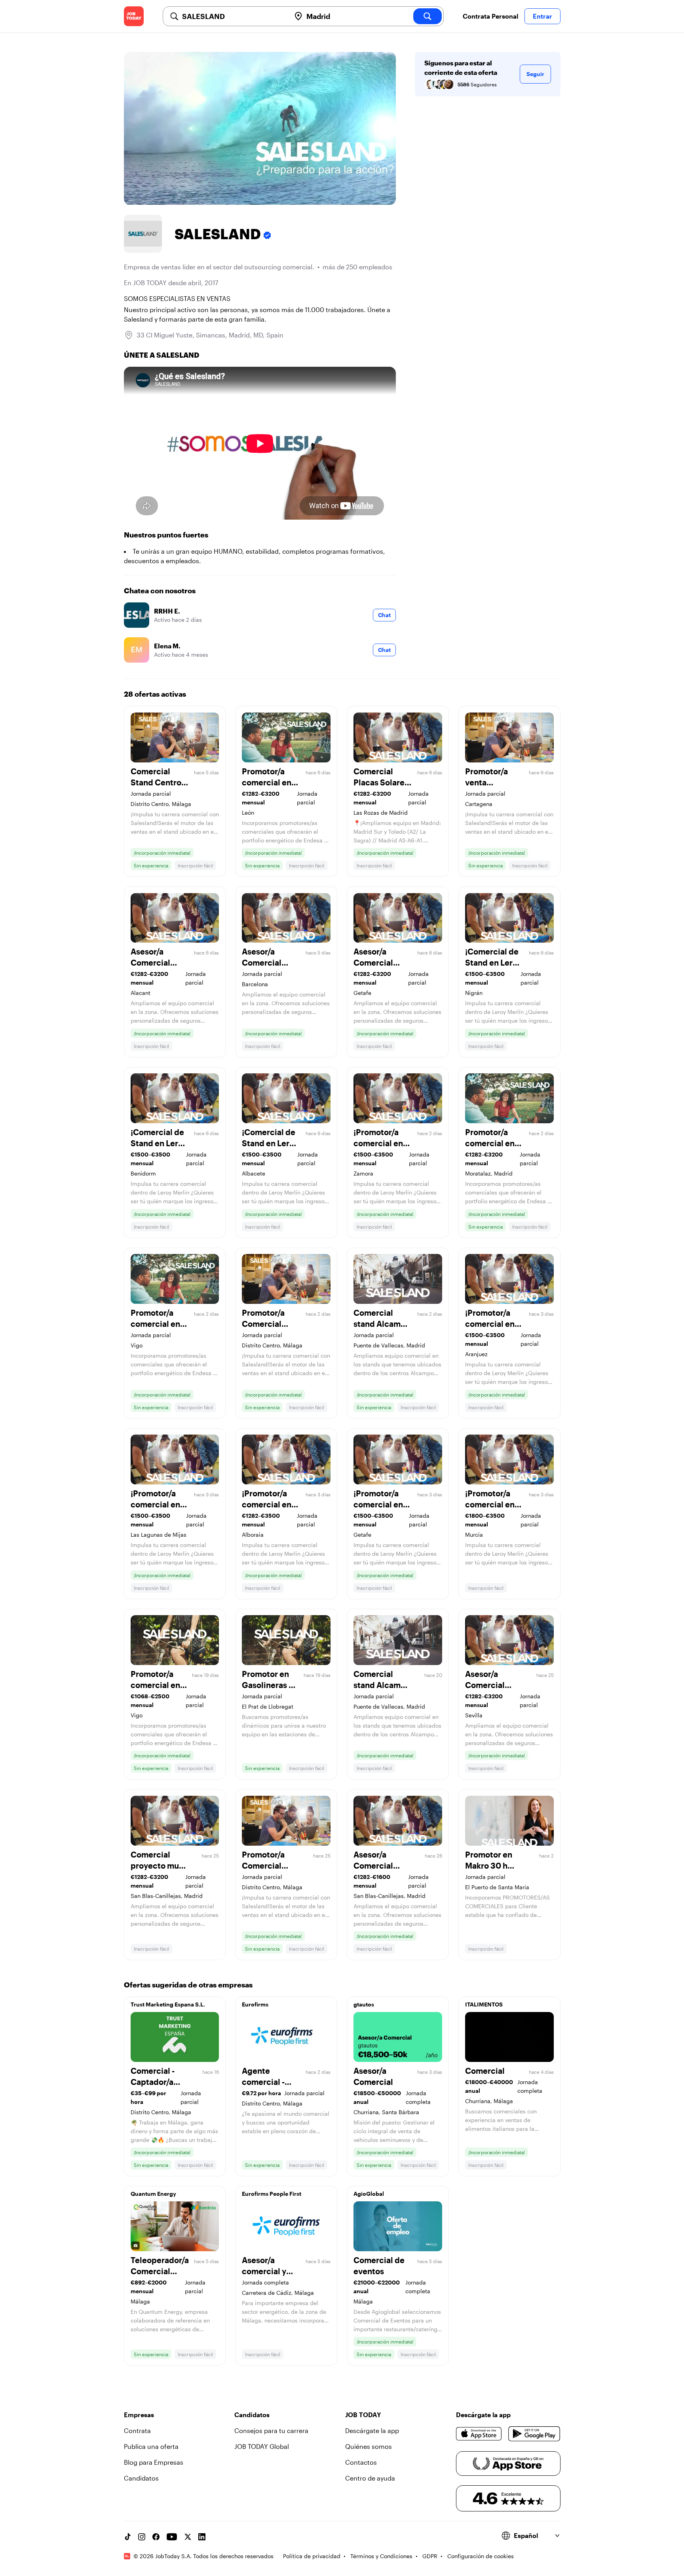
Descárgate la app (372, 2430)
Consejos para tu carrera (271, 2430)
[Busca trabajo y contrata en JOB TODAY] (134, 16)
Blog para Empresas (154, 2462)
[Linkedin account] (202, 2537)
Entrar (542, 16)
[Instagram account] (142, 2537)
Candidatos (141, 2478)
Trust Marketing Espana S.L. (168, 2004)
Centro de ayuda (370, 2478)
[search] (427, 16)
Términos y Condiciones (381, 2556)
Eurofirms (255, 2004)
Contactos (361, 2462)
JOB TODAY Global (262, 2446)
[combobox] (233, 16)
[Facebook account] (156, 2537)
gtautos (364, 2004)
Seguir (535, 74)
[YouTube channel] (172, 2537)
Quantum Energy (153, 2194)
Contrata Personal (490, 16)
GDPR (430, 2556)
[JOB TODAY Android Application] (534, 2434)
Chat (384, 615)
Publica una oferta (151, 2446)
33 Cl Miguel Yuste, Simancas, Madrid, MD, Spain (210, 335)
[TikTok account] (127, 2537)
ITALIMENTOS (484, 2004)
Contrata (137, 2430)
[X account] (188, 2537)
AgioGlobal (369, 2194)
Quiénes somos (369, 2446)
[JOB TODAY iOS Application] (479, 2434)
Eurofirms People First (272, 2194)
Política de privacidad (312, 2556)
